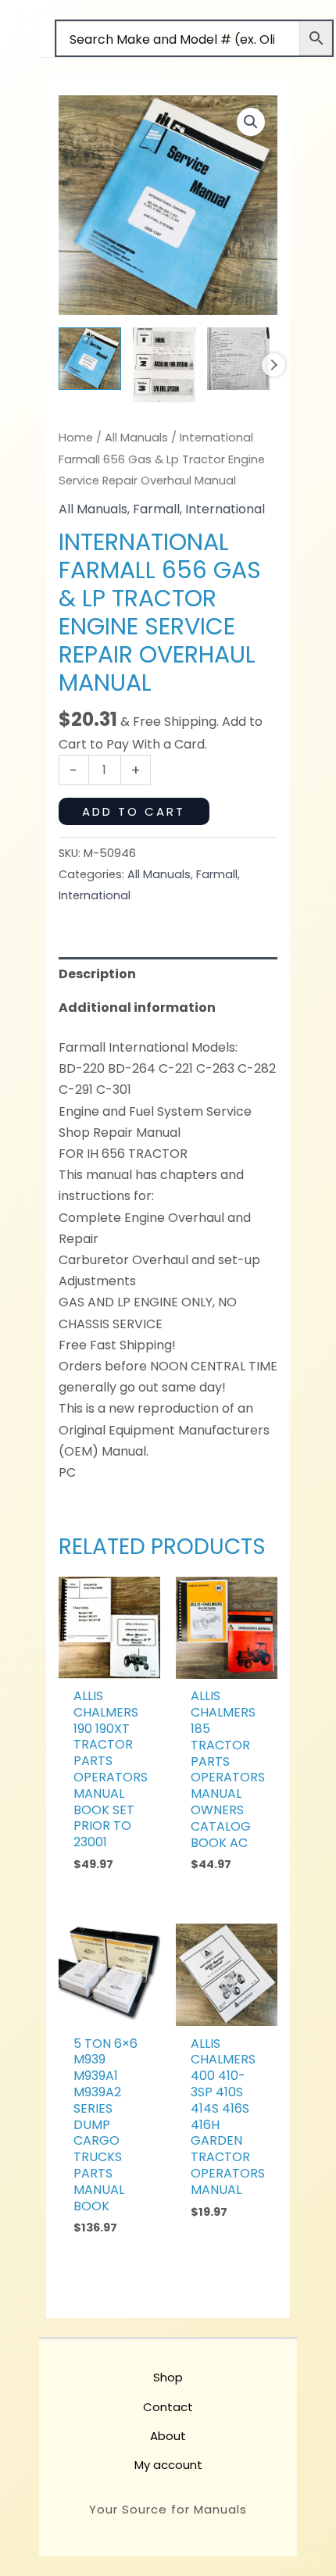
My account (168, 2465)
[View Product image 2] (164, 365)
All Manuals (136, 438)
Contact (168, 2407)
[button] (251, 122)
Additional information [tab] (137, 1008)
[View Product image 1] (90, 359)
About (168, 2436)
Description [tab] (97, 974)
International (225, 509)
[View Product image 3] (238, 359)
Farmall (156, 509)
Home (76, 438)
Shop (168, 2377)
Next (273, 365)
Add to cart (134, 811)
